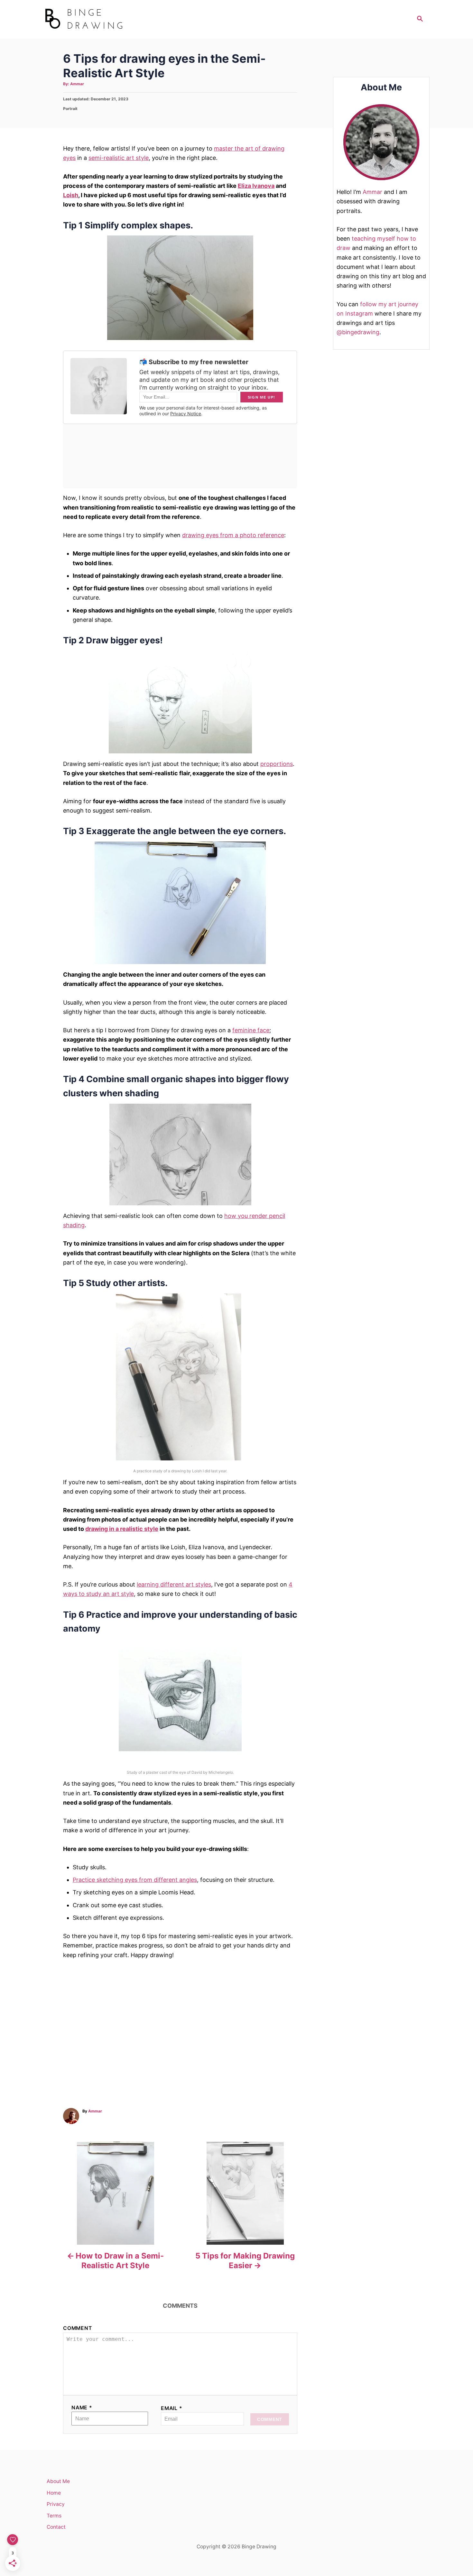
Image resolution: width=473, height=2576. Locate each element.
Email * (172, 2408)
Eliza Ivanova (256, 186)
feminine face (251, 1030)
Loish (71, 195)
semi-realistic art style (119, 158)
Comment (78, 2328)
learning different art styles (174, 1584)
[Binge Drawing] (101, 19)
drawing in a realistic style (122, 1529)
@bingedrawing (358, 332)
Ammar (77, 84)
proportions (277, 764)
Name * (82, 2408)
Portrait (70, 109)
